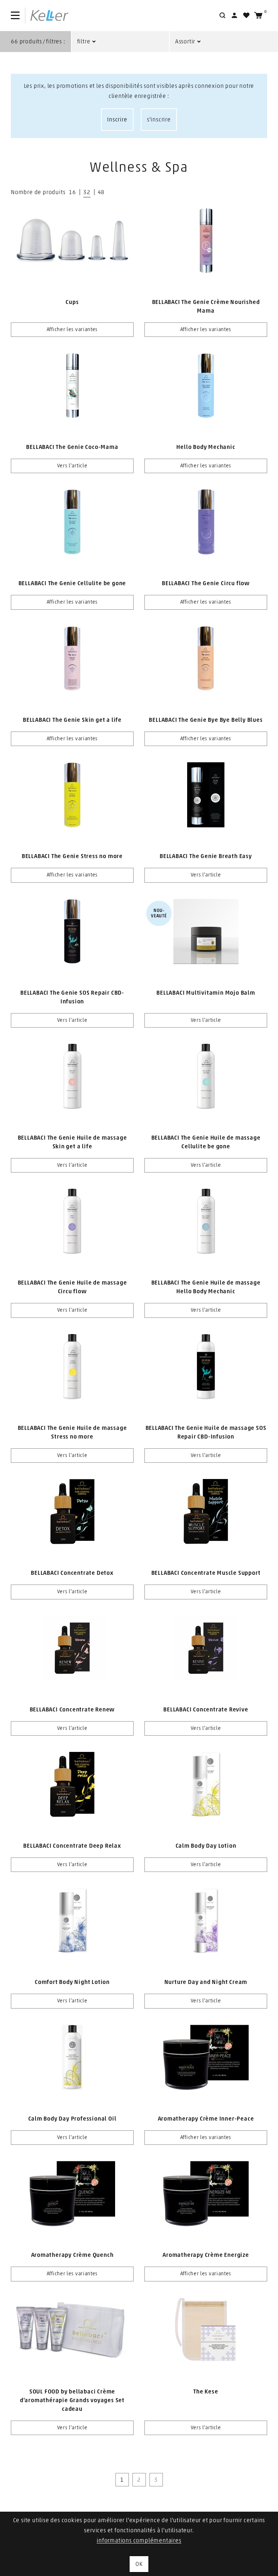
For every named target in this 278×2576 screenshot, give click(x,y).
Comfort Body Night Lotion (72, 1982)
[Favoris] (246, 15)
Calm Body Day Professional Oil (72, 2119)
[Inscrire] (234, 15)
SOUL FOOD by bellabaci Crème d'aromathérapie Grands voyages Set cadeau (72, 2400)
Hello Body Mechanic (206, 447)
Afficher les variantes (72, 330)
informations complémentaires (139, 2541)
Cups (72, 302)
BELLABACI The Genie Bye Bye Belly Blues (206, 720)
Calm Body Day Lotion (206, 1846)
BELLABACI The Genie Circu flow (206, 583)
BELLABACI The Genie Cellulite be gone (72, 583)
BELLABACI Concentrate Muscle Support (206, 1573)
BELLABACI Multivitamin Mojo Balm (206, 993)
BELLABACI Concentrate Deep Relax (72, 1846)
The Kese (206, 2392)
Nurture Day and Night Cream (206, 1982)
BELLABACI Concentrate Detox (72, 1573)
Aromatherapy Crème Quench (72, 2255)
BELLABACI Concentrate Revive (206, 1710)
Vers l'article (72, 466)
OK (139, 2564)
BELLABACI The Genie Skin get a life (72, 720)
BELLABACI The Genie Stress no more (72, 856)
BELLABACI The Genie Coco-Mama (72, 447)
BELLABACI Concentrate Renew (72, 1710)
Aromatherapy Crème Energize (206, 2255)
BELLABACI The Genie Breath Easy (206, 856)
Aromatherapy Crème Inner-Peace (206, 2119)
